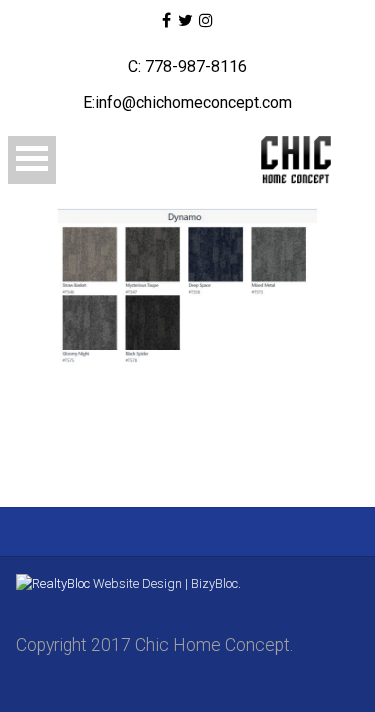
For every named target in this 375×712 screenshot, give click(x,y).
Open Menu (32, 160)
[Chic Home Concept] (290, 160)
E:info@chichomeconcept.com (187, 102)
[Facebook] (166, 21)
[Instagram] (206, 21)
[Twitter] (184, 21)
